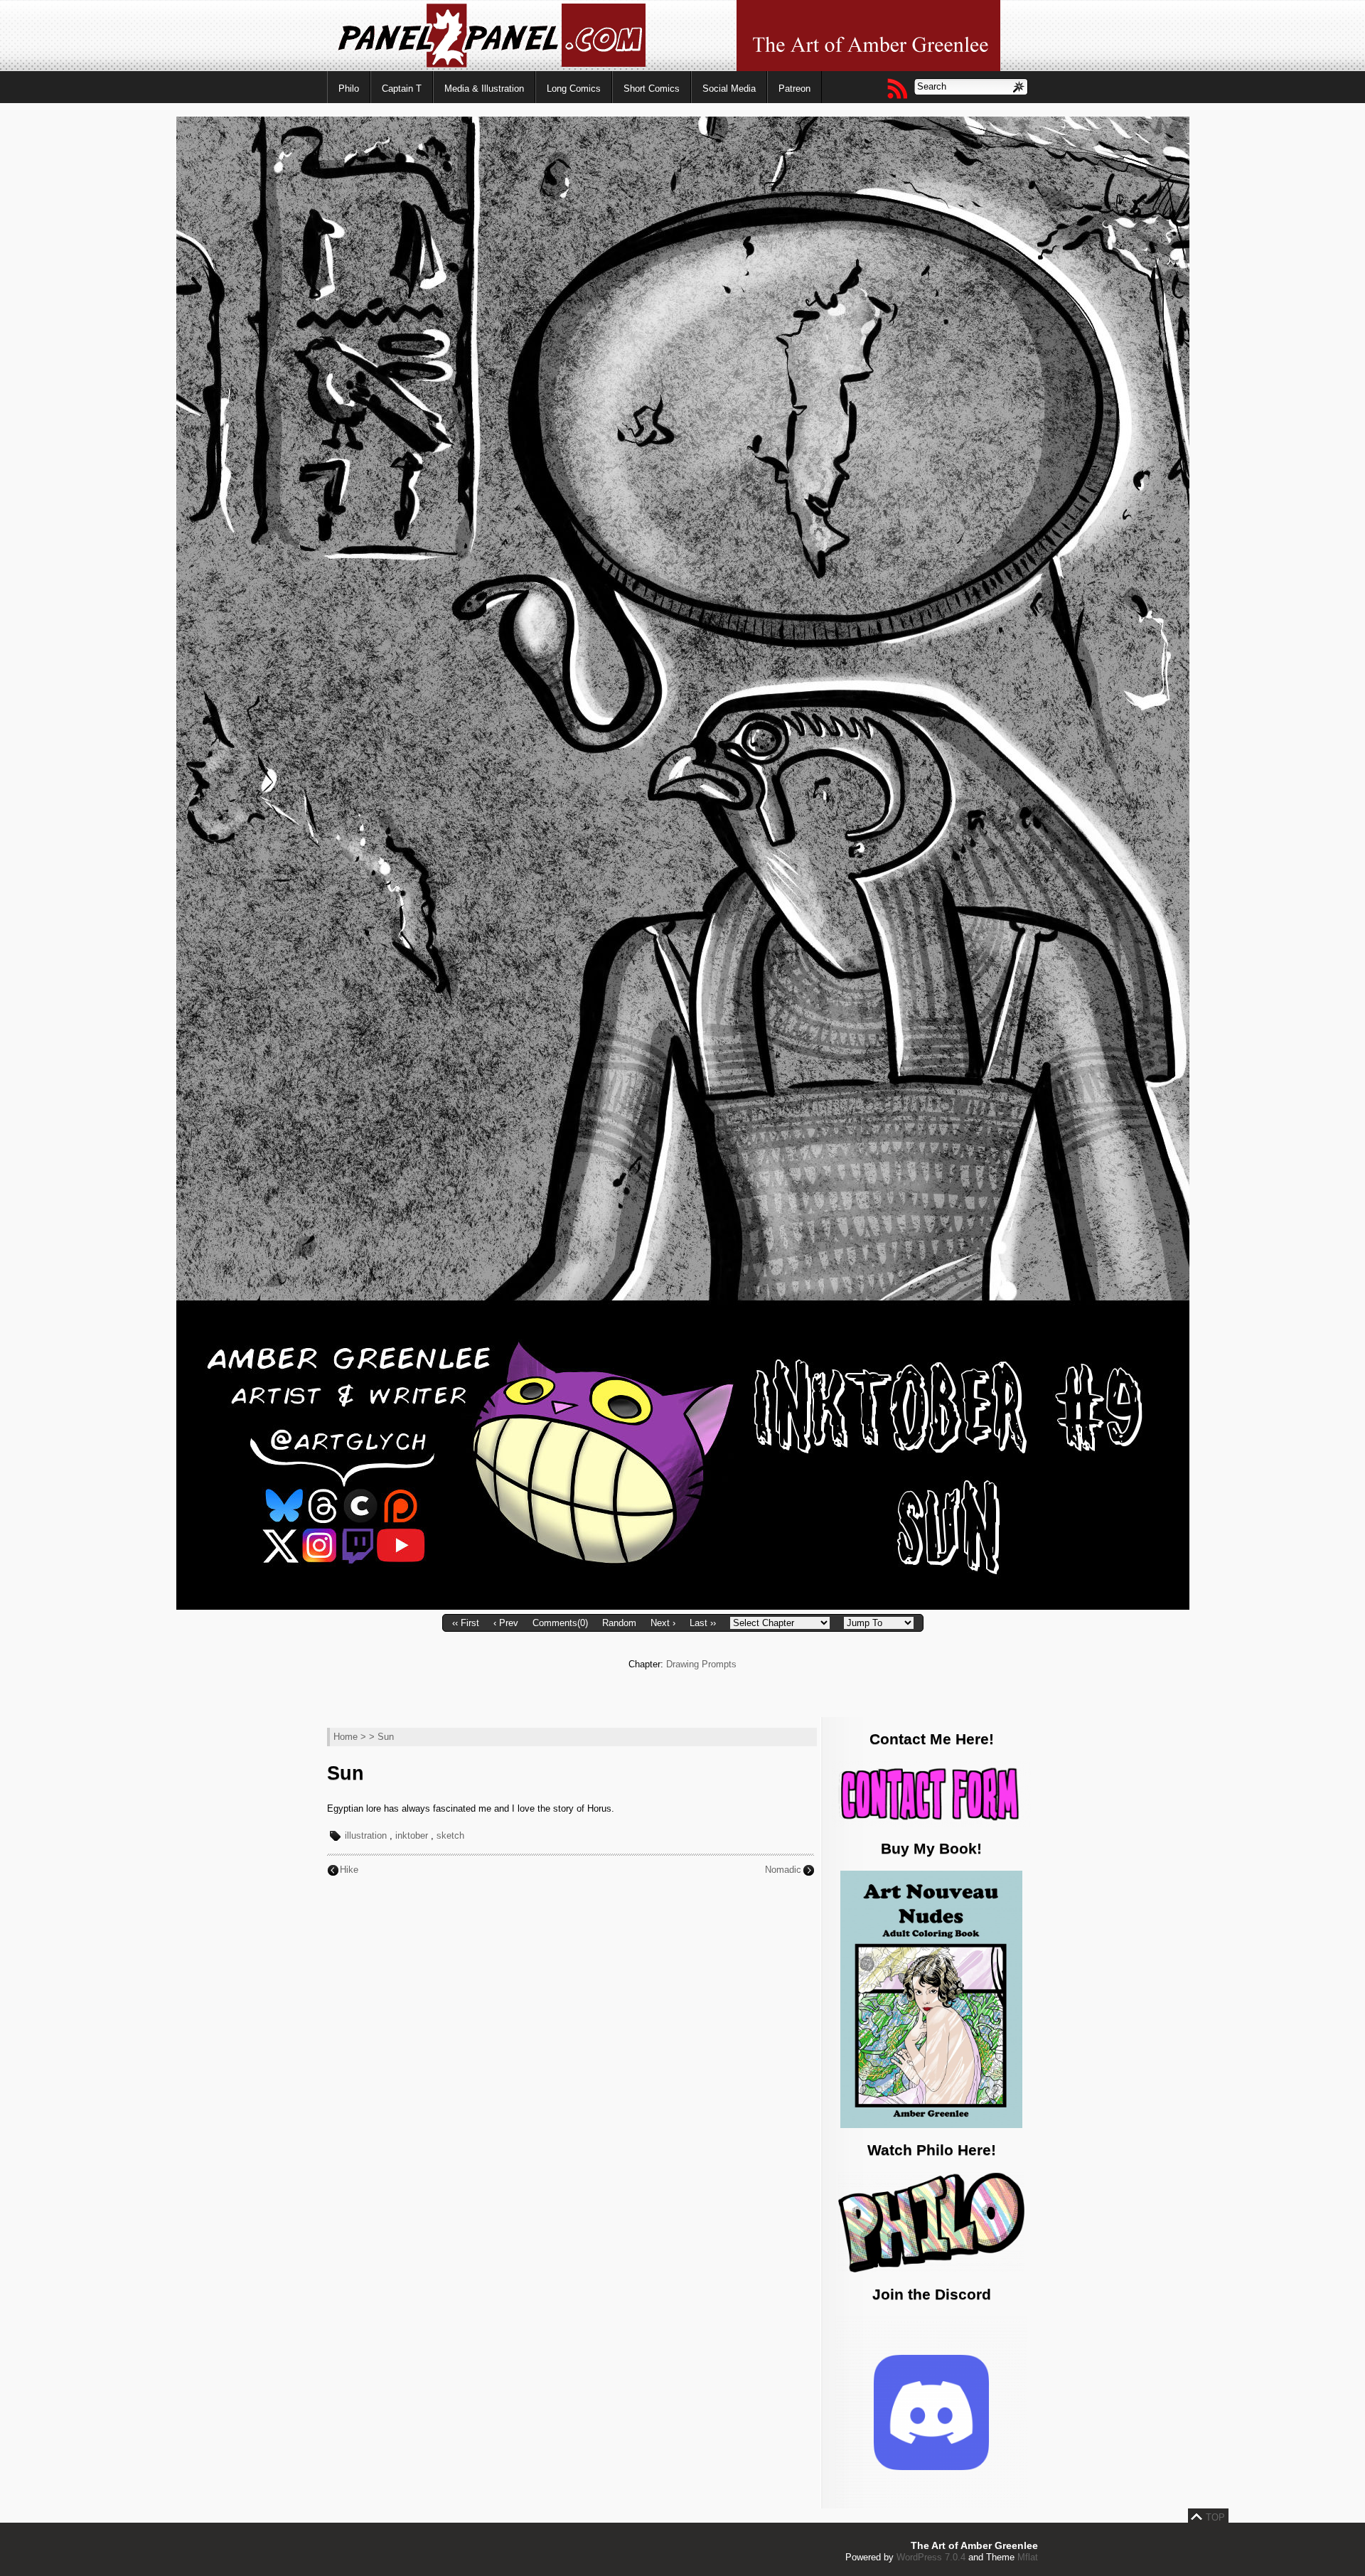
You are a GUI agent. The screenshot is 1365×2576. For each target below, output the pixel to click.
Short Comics (652, 89)
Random (619, 1623)
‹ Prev (506, 1623)
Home (346, 1737)
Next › (663, 1623)
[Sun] (683, 1607)
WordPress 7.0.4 (931, 2557)
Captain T (402, 89)
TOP (1215, 2517)
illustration (366, 1835)
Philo (349, 89)
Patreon (794, 89)
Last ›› (703, 1623)
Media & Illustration (484, 89)
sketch (450, 1835)
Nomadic (783, 1870)
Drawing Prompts (701, 1664)
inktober (412, 1835)
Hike (349, 1870)
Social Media (729, 89)
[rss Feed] (896, 88)
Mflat (1028, 2557)
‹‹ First (466, 1623)
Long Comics (574, 89)
